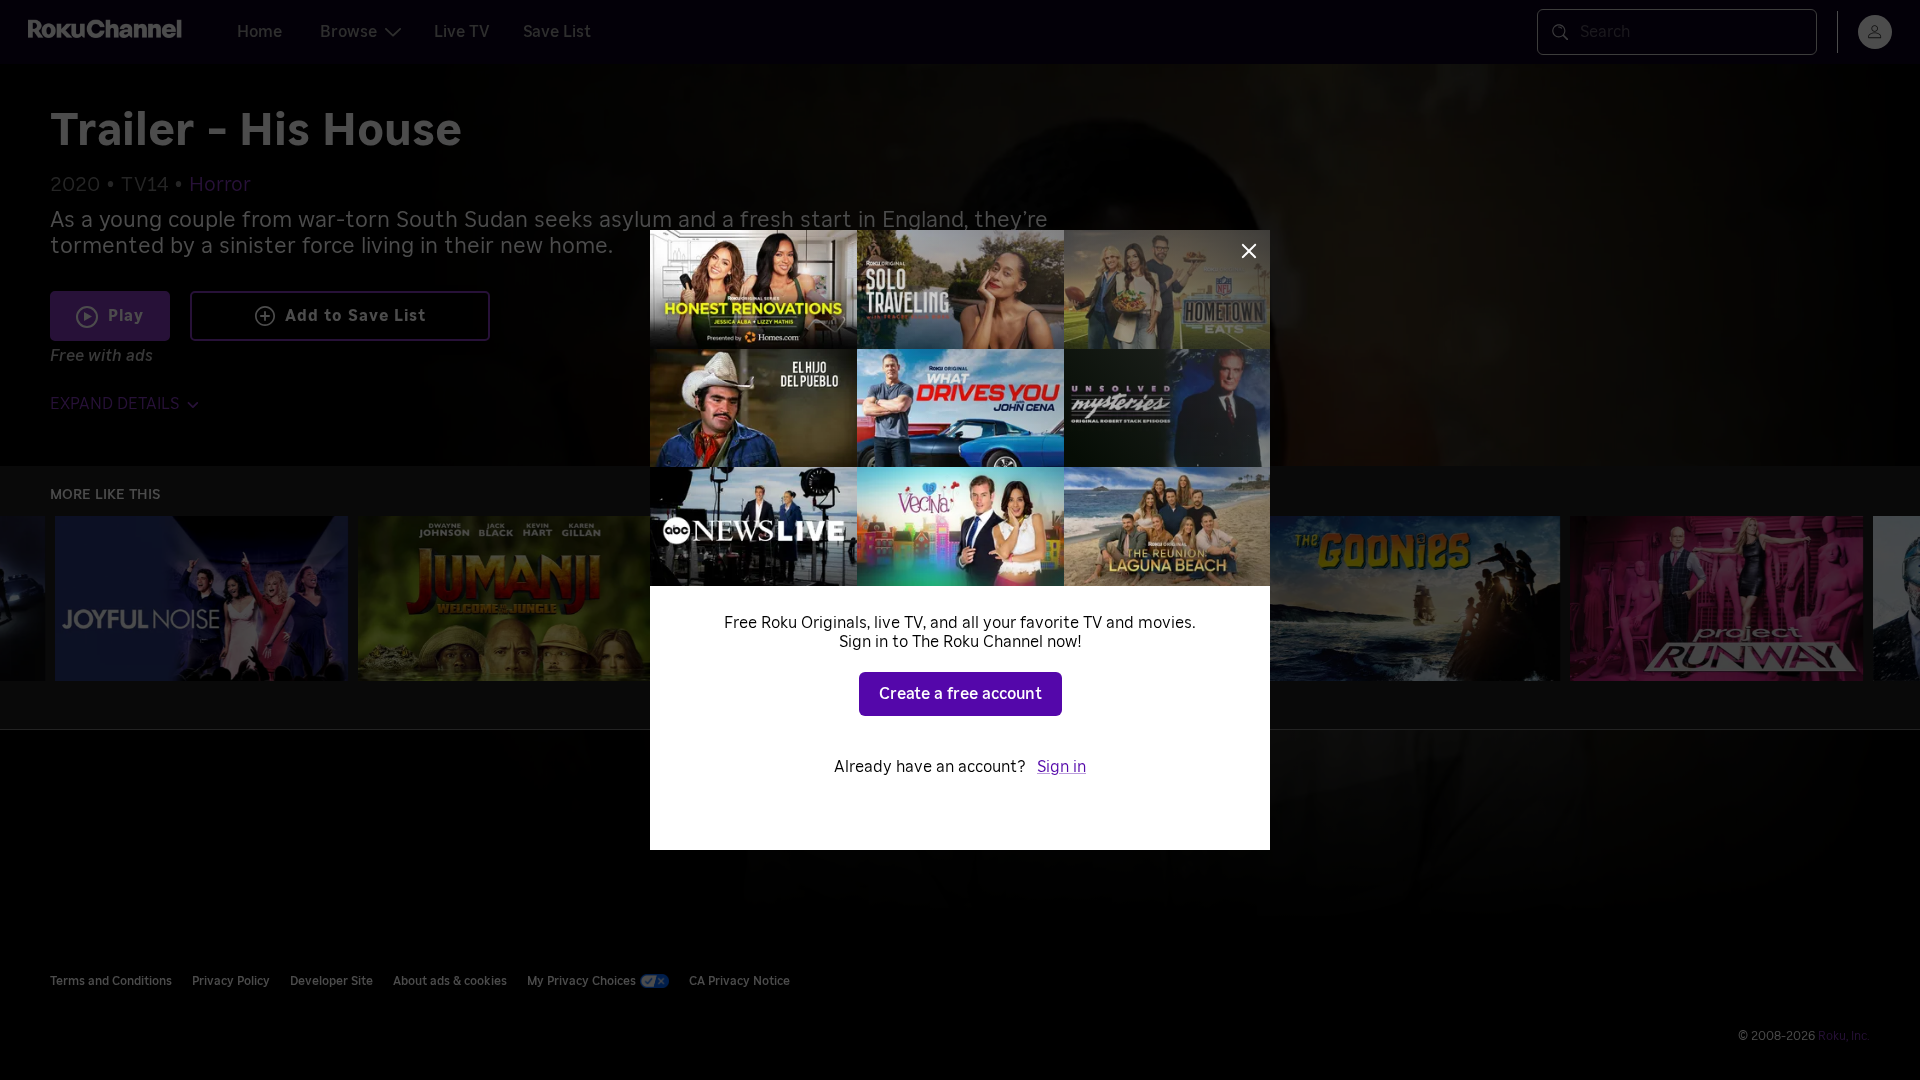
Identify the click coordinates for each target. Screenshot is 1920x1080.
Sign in (1061, 767)
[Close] (1249, 251)
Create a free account (960, 694)
